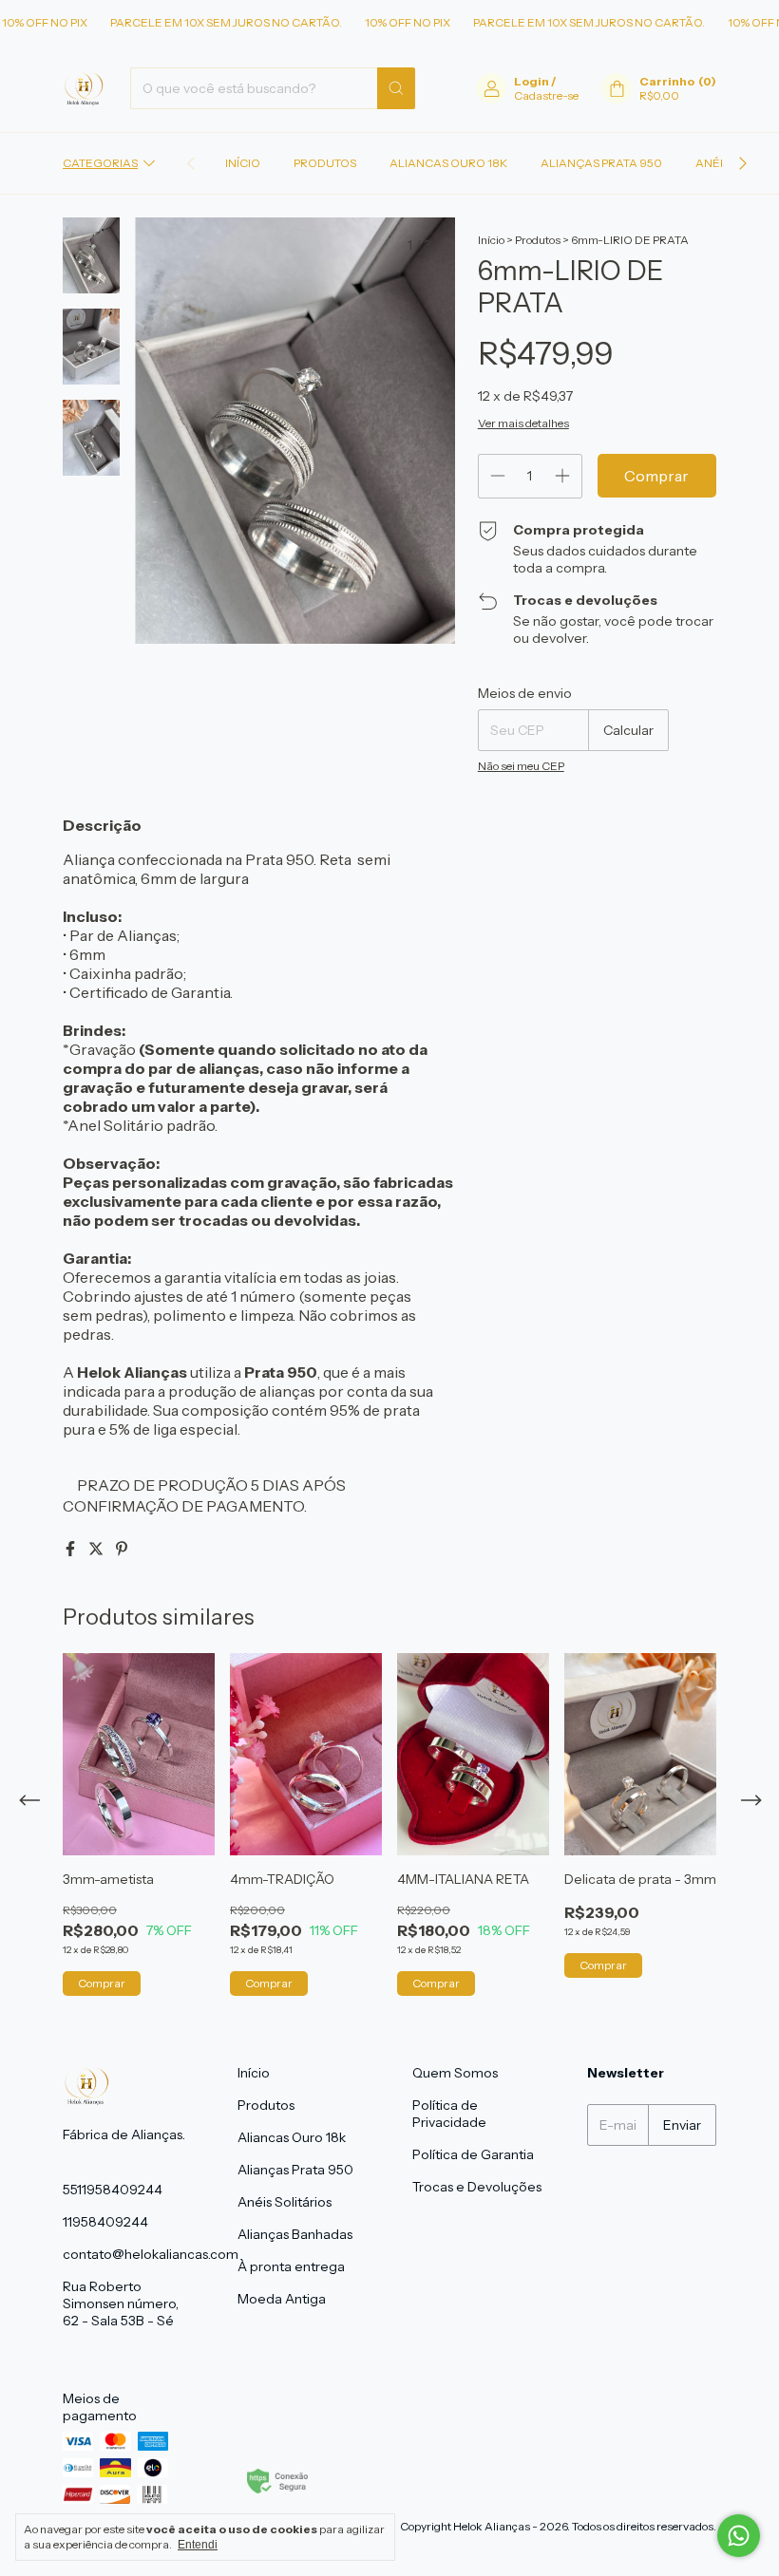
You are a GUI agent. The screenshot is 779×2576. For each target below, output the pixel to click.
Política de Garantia (473, 2154)
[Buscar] (396, 88)
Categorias (100, 163)
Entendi (198, 2545)
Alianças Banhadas (295, 2234)
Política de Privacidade (449, 2114)
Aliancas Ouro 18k (448, 163)
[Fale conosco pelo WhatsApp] (739, 2536)
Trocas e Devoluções (477, 2187)
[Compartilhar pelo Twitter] (97, 1549)
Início (243, 163)
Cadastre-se (546, 95)
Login (532, 81)
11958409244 (105, 2222)
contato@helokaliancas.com (151, 2254)
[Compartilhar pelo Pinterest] (122, 1549)
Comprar (102, 1983)
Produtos (325, 163)
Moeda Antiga (282, 2299)
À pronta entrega (291, 2266)
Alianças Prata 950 (601, 163)
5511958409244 (113, 2190)
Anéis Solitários (285, 2202)
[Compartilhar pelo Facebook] (72, 1549)
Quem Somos (455, 2073)
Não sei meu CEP (521, 766)
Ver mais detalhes (523, 423)
